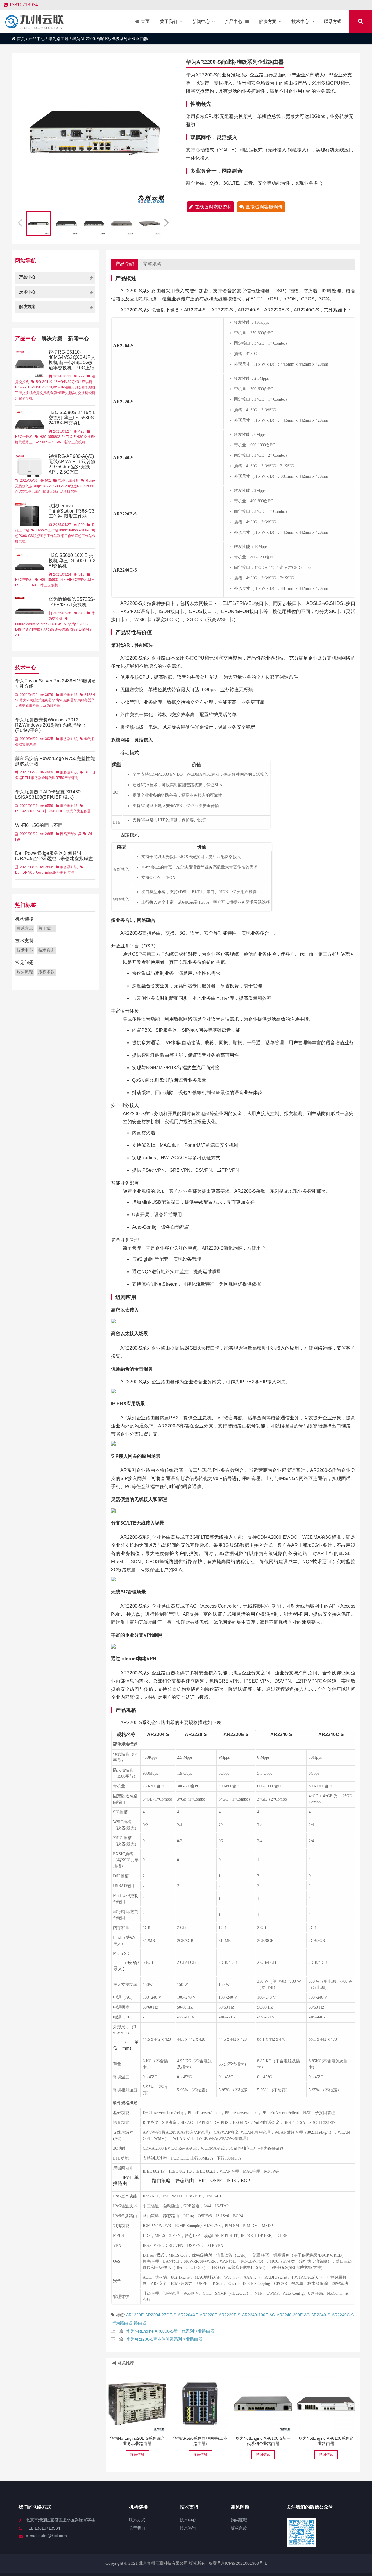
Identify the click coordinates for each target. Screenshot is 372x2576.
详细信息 (137, 2455)
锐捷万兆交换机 (77, 387)
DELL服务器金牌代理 (39, 778)
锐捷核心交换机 (76, 393)
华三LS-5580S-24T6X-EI (45, 442)
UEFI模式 (66, 811)
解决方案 (52, 338)
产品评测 (71, 778)
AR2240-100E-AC (259, 2315)
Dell (18, 873)
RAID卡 (41, 811)
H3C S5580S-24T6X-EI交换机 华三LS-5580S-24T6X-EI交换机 (73, 418)
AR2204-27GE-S (161, 2315)
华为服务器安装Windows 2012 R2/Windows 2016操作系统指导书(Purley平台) (50, 725)
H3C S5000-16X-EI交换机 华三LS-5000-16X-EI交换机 (73, 561)
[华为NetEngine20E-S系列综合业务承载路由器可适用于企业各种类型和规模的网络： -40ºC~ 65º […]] (137, 2404)
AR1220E (135, 2315)
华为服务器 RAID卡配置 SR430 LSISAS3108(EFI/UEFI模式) (48, 795)
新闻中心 (78, 338)
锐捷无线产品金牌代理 (60, 492)
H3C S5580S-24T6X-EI (58, 437)
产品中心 (37, 39)
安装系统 (29, 744)
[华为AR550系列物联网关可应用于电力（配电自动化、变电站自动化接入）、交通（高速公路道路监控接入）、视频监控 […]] (200, 2404)
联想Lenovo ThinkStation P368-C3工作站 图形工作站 (71, 511)
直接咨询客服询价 (264, 207)
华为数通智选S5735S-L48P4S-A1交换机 (72, 602)
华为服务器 (83, 700)
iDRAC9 (28, 873)
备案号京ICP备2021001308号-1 (237, 2563)
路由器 (140, 2323)
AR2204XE (188, 2315)
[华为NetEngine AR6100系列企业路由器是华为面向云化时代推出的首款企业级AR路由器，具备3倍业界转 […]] (326, 2404)
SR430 (53, 811)
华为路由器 (58, 39)
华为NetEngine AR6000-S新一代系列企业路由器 (170, 2331)
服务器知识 (69, 695)
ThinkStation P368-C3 (76, 530)
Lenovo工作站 (47, 530)
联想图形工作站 (45, 536)
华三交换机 (49, 585)
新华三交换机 (75, 442)
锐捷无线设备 (69, 481)
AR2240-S (321, 2315)
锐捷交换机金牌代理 (48, 393)
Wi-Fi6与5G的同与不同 (39, 825)
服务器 (58, 873)
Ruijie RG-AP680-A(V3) (51, 486)
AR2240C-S (343, 2315)
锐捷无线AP (33, 492)
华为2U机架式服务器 (36, 700)
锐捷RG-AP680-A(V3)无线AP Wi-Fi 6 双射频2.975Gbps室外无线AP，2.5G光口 (72, 464)
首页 (21, 39)
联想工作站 (66, 536)
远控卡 (69, 873)
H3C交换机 (24, 437)
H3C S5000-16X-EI (55, 580)
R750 (60, 778)
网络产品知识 (71, 834)
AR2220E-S (230, 2315)
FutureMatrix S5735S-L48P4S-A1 (42, 624)
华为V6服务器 (63, 700)
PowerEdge (44, 873)
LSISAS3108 (25, 811)
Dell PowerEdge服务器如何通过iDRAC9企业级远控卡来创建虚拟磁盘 (54, 856)
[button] (167, 222)
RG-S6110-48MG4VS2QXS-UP (60, 382)
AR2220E (208, 2315)
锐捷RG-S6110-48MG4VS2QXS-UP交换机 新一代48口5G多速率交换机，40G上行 (72, 360)
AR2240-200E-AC (293, 2315)
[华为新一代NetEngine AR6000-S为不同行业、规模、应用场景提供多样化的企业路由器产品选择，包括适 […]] (263, 2404)
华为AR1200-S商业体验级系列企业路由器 (164, 2339)
